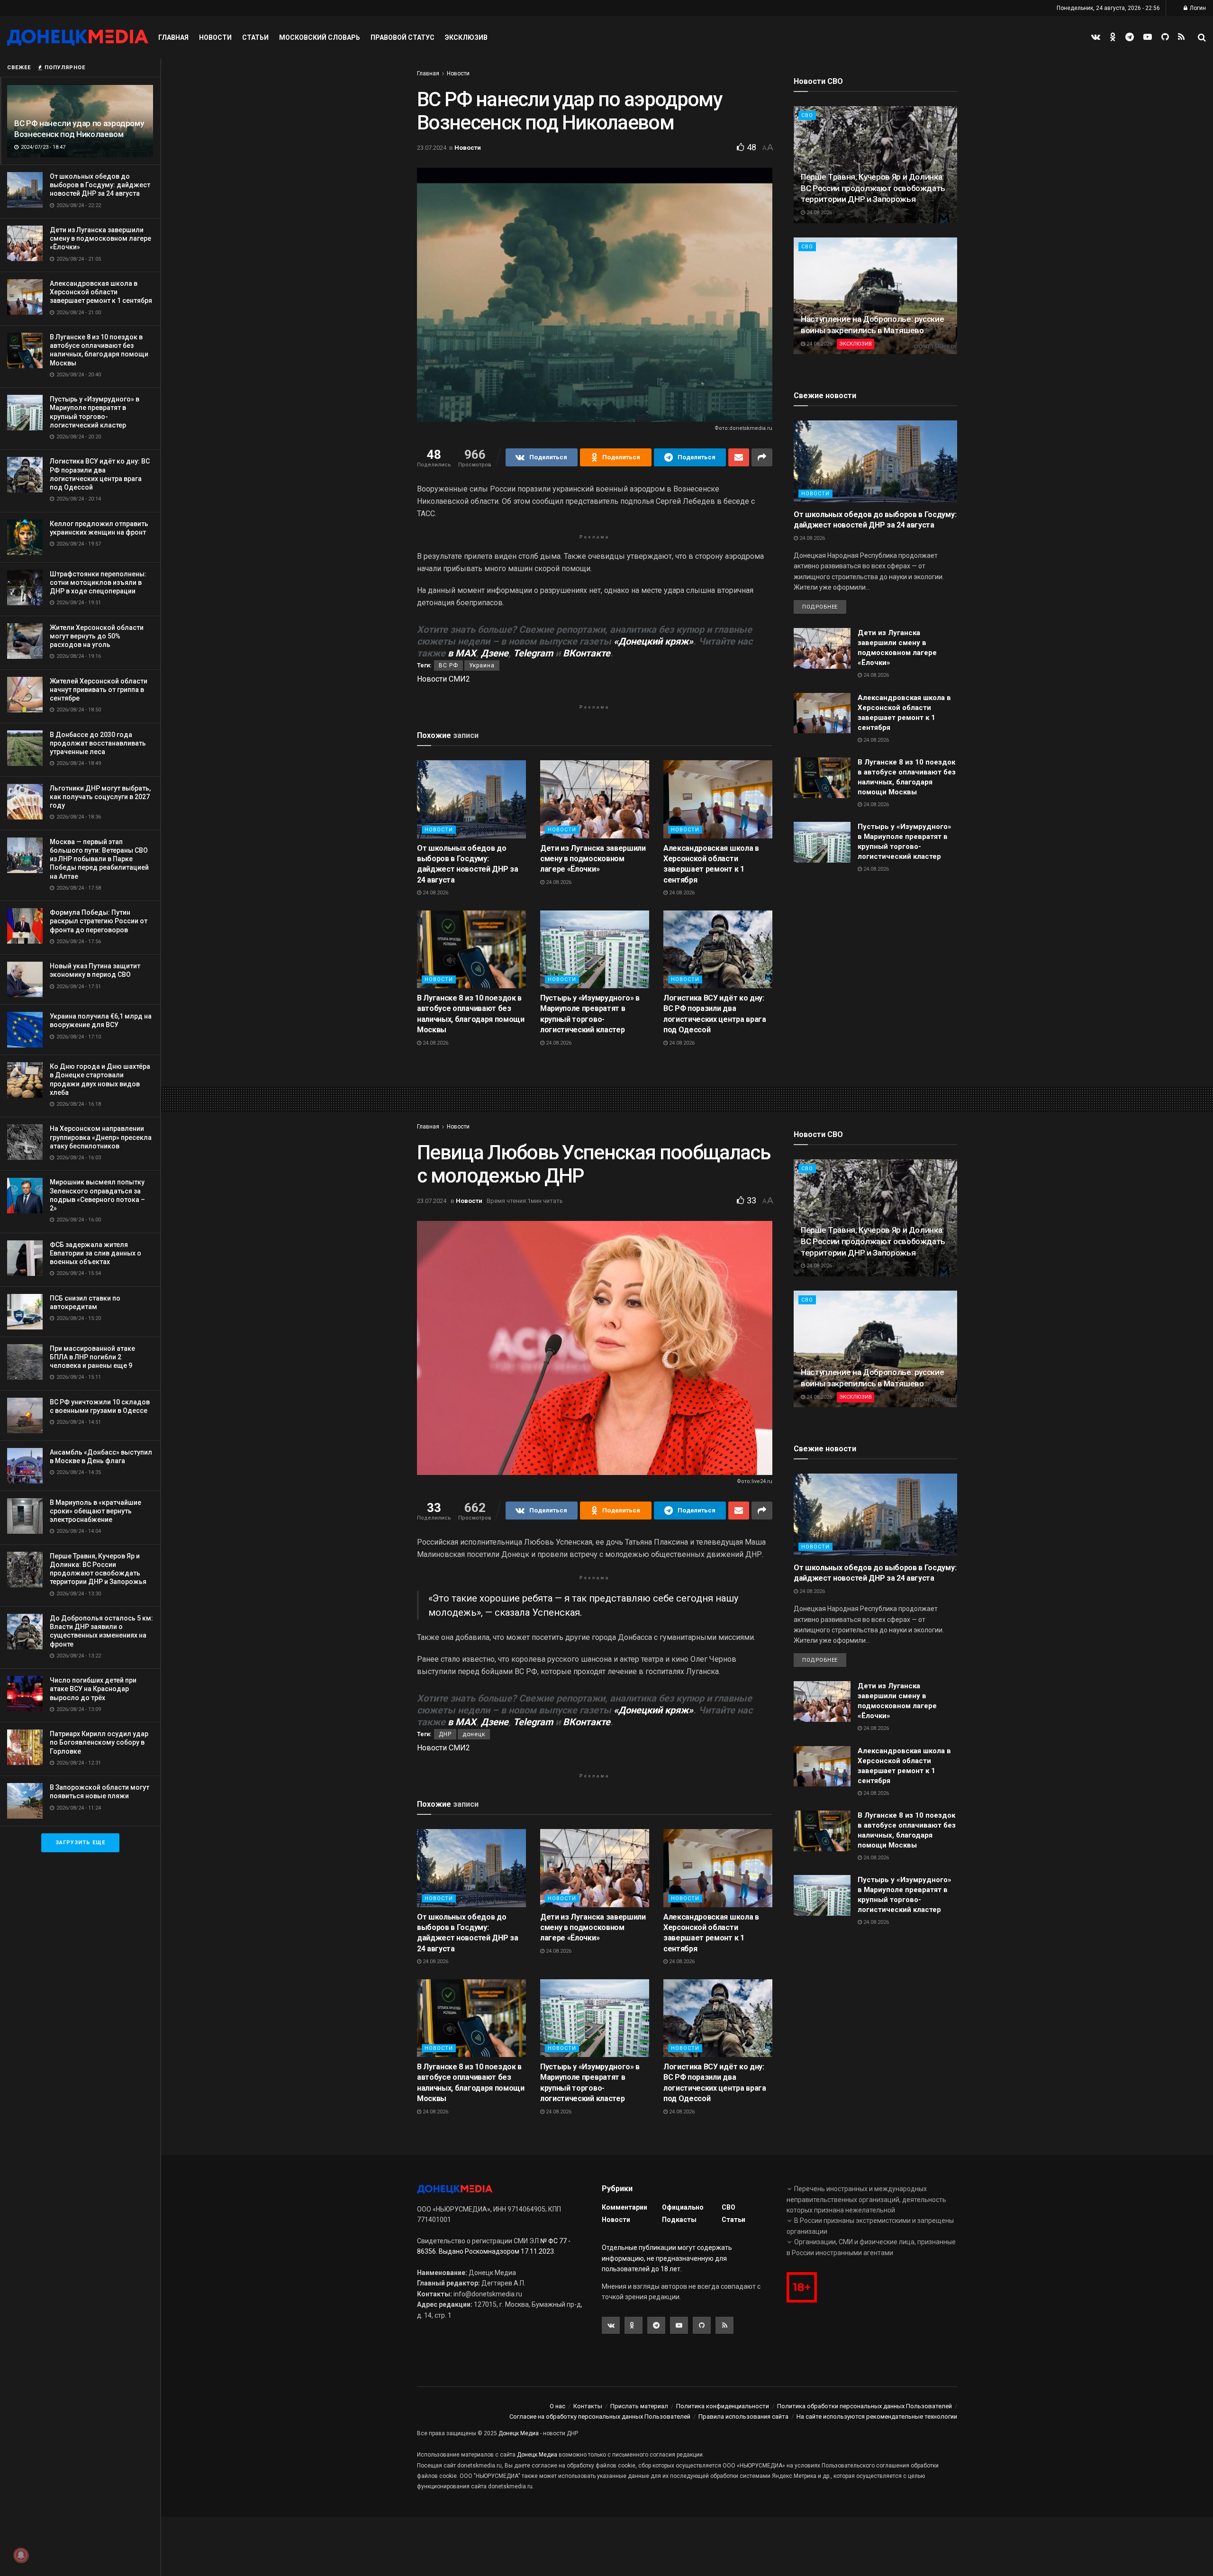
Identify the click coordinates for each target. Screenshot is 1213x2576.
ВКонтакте (587, 653)
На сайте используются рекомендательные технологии (877, 2417)
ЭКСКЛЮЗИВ (855, 344)
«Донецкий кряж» (653, 641)
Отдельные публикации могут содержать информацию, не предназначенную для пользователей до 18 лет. (667, 2258)
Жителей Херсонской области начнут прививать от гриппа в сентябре (99, 690)
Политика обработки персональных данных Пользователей (864, 2406)
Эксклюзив (466, 37)
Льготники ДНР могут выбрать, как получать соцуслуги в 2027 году (100, 797)
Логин (1197, 8)
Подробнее (820, 607)
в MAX (462, 653)
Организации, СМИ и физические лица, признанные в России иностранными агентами (871, 2247)
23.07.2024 (432, 148)
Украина (482, 665)
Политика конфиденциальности (723, 2406)
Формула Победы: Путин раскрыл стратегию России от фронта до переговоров (99, 921)
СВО (807, 115)
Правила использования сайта (743, 2417)
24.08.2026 (435, 893)
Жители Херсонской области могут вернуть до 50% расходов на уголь (97, 636)
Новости (215, 37)
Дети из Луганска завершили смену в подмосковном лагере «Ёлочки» (100, 238)
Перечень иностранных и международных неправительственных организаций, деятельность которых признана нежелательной (866, 2199)
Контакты (588, 2406)
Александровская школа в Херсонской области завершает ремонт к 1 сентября (101, 292)
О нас (557, 2406)
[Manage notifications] (21, 2555)
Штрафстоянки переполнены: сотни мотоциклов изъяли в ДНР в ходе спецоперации (98, 583)
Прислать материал (639, 2406)
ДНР (445, 1734)
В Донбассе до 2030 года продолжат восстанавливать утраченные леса (98, 743)
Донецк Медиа (519, 2433)
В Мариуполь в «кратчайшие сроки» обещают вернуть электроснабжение (95, 1511)
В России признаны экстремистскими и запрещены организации (870, 2226)
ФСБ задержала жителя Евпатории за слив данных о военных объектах (95, 1253)
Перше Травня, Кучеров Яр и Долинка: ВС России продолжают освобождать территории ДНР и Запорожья (873, 188)
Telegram (533, 653)
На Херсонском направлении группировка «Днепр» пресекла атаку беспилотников (101, 1137)
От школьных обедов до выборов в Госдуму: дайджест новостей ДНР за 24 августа (100, 185)
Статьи (255, 37)
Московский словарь (320, 37)
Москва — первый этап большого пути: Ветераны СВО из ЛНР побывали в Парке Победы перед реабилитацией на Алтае (99, 859)
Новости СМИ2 (444, 679)
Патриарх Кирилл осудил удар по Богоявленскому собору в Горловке (99, 1742)
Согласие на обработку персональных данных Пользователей (600, 2417)
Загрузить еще (80, 1843)
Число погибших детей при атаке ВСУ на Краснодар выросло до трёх (93, 1689)
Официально (683, 2207)
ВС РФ (448, 665)
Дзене (495, 653)
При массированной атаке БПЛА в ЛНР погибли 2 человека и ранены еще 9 (92, 1357)
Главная (173, 37)
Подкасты (679, 2220)
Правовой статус (403, 37)
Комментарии (625, 2207)
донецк (474, 1734)
